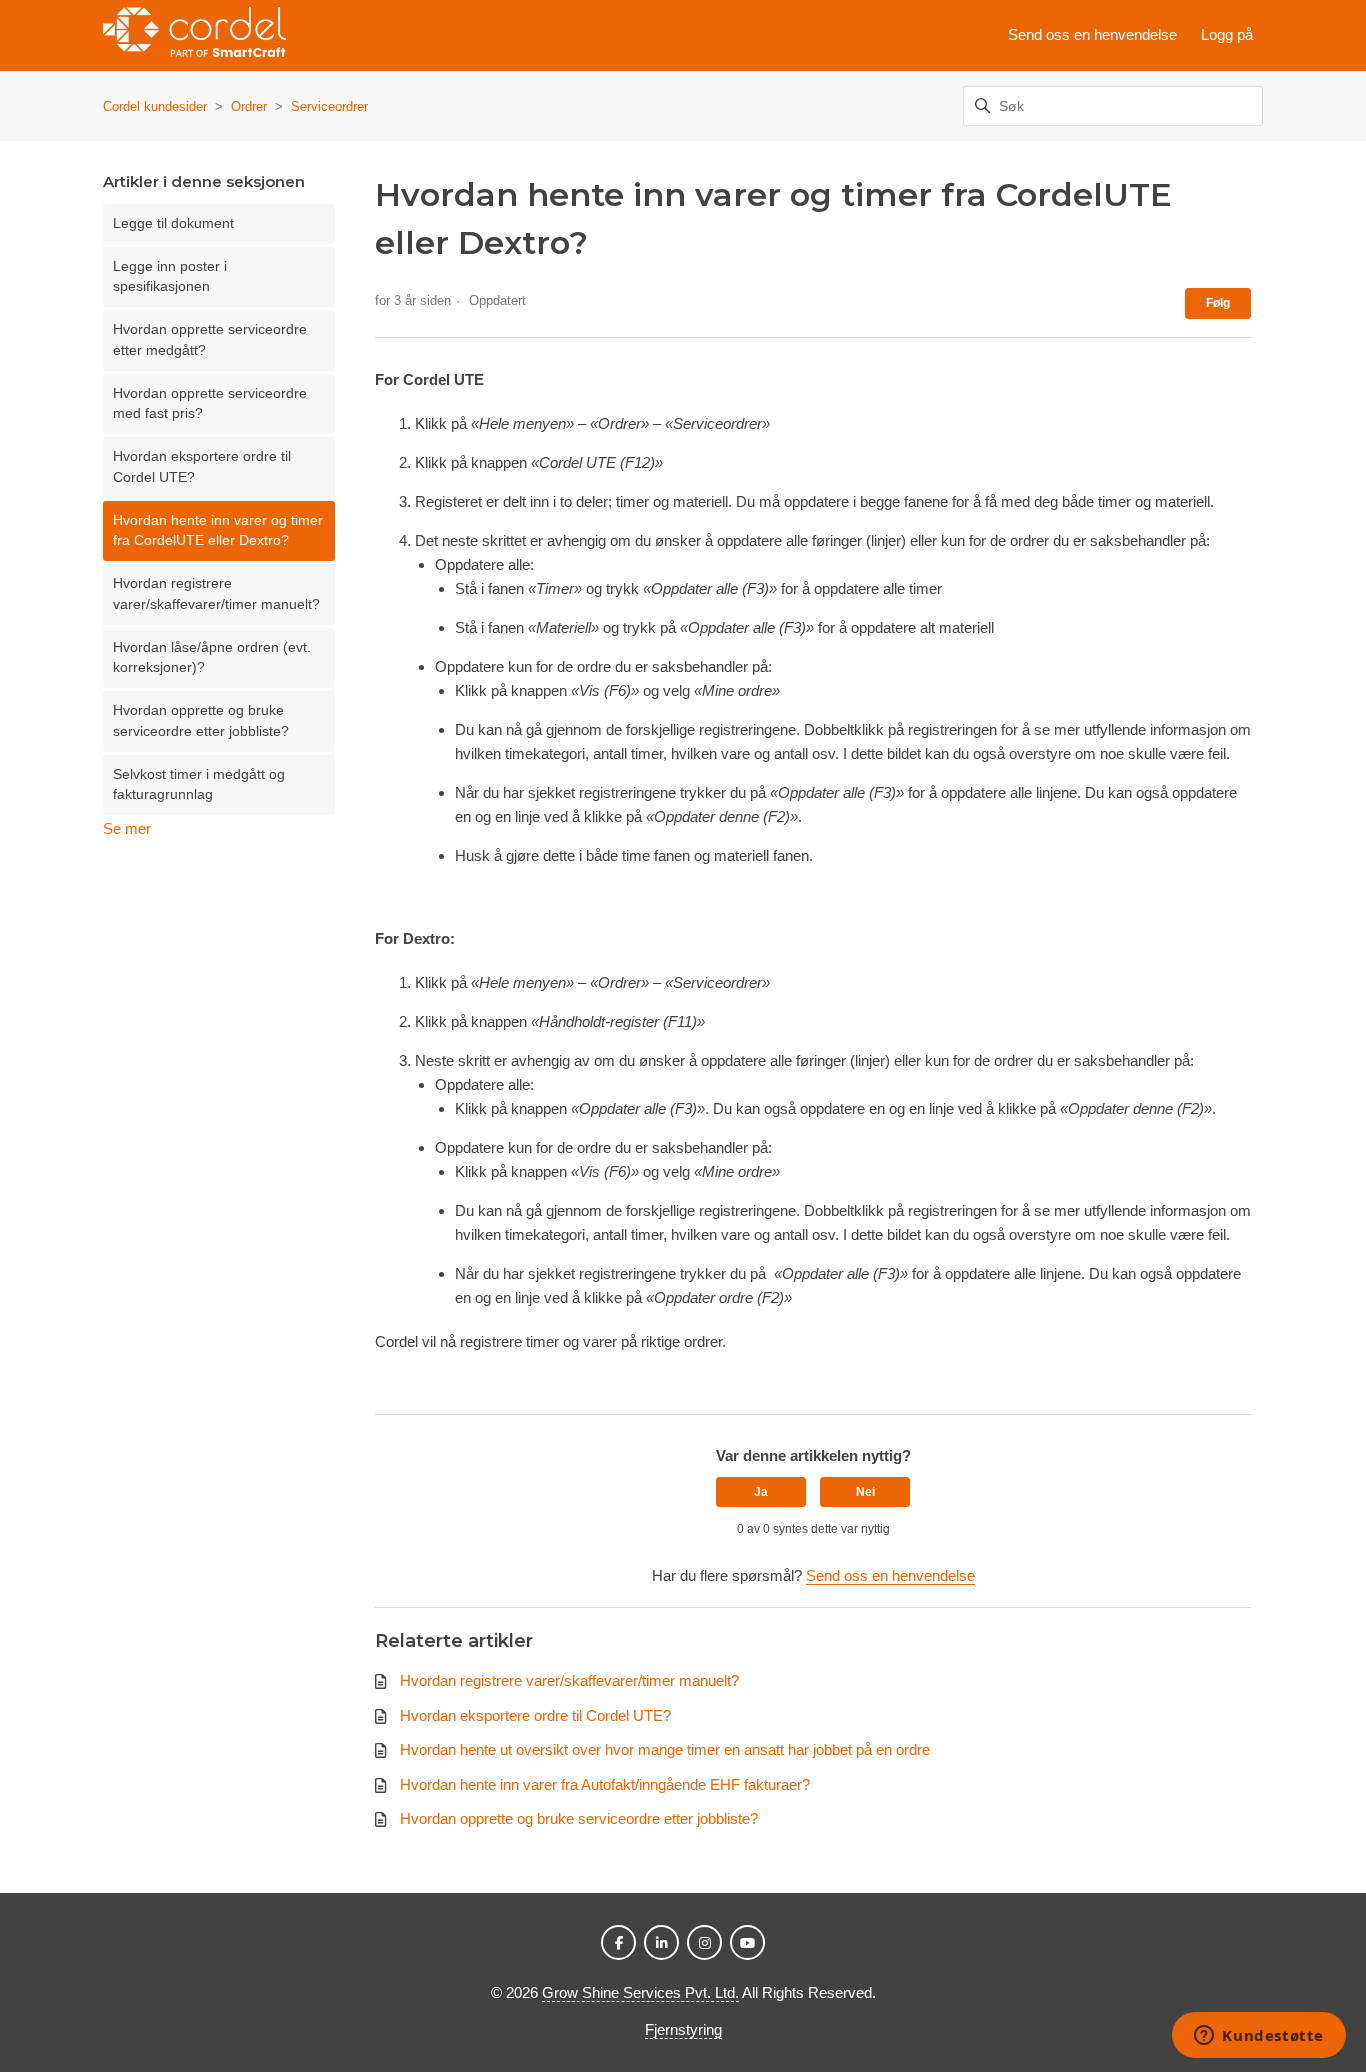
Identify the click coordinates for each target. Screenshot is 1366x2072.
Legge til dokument (173, 223)
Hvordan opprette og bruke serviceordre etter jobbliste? (201, 720)
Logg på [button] (1227, 34)
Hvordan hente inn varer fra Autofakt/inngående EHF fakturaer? (605, 1784)
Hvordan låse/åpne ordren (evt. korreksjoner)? (212, 657)
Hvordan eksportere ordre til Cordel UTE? (202, 466)
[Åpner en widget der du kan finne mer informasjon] (1259, 2037)
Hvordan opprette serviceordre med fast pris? (210, 403)
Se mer (127, 828)
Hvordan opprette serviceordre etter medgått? (210, 339)
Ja (761, 1492)
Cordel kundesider (155, 106)
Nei (865, 1492)
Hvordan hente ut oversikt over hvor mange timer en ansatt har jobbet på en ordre (665, 1749)
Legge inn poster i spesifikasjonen (170, 276)
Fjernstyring (683, 2029)
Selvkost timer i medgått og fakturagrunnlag (199, 784)
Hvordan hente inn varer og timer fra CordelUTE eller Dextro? (218, 530)
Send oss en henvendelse (1092, 34)
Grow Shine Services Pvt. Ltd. (640, 1992)
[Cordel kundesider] (194, 35)
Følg (1218, 303)
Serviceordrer (329, 106)
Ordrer (249, 106)
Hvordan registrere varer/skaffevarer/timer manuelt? (216, 593)
